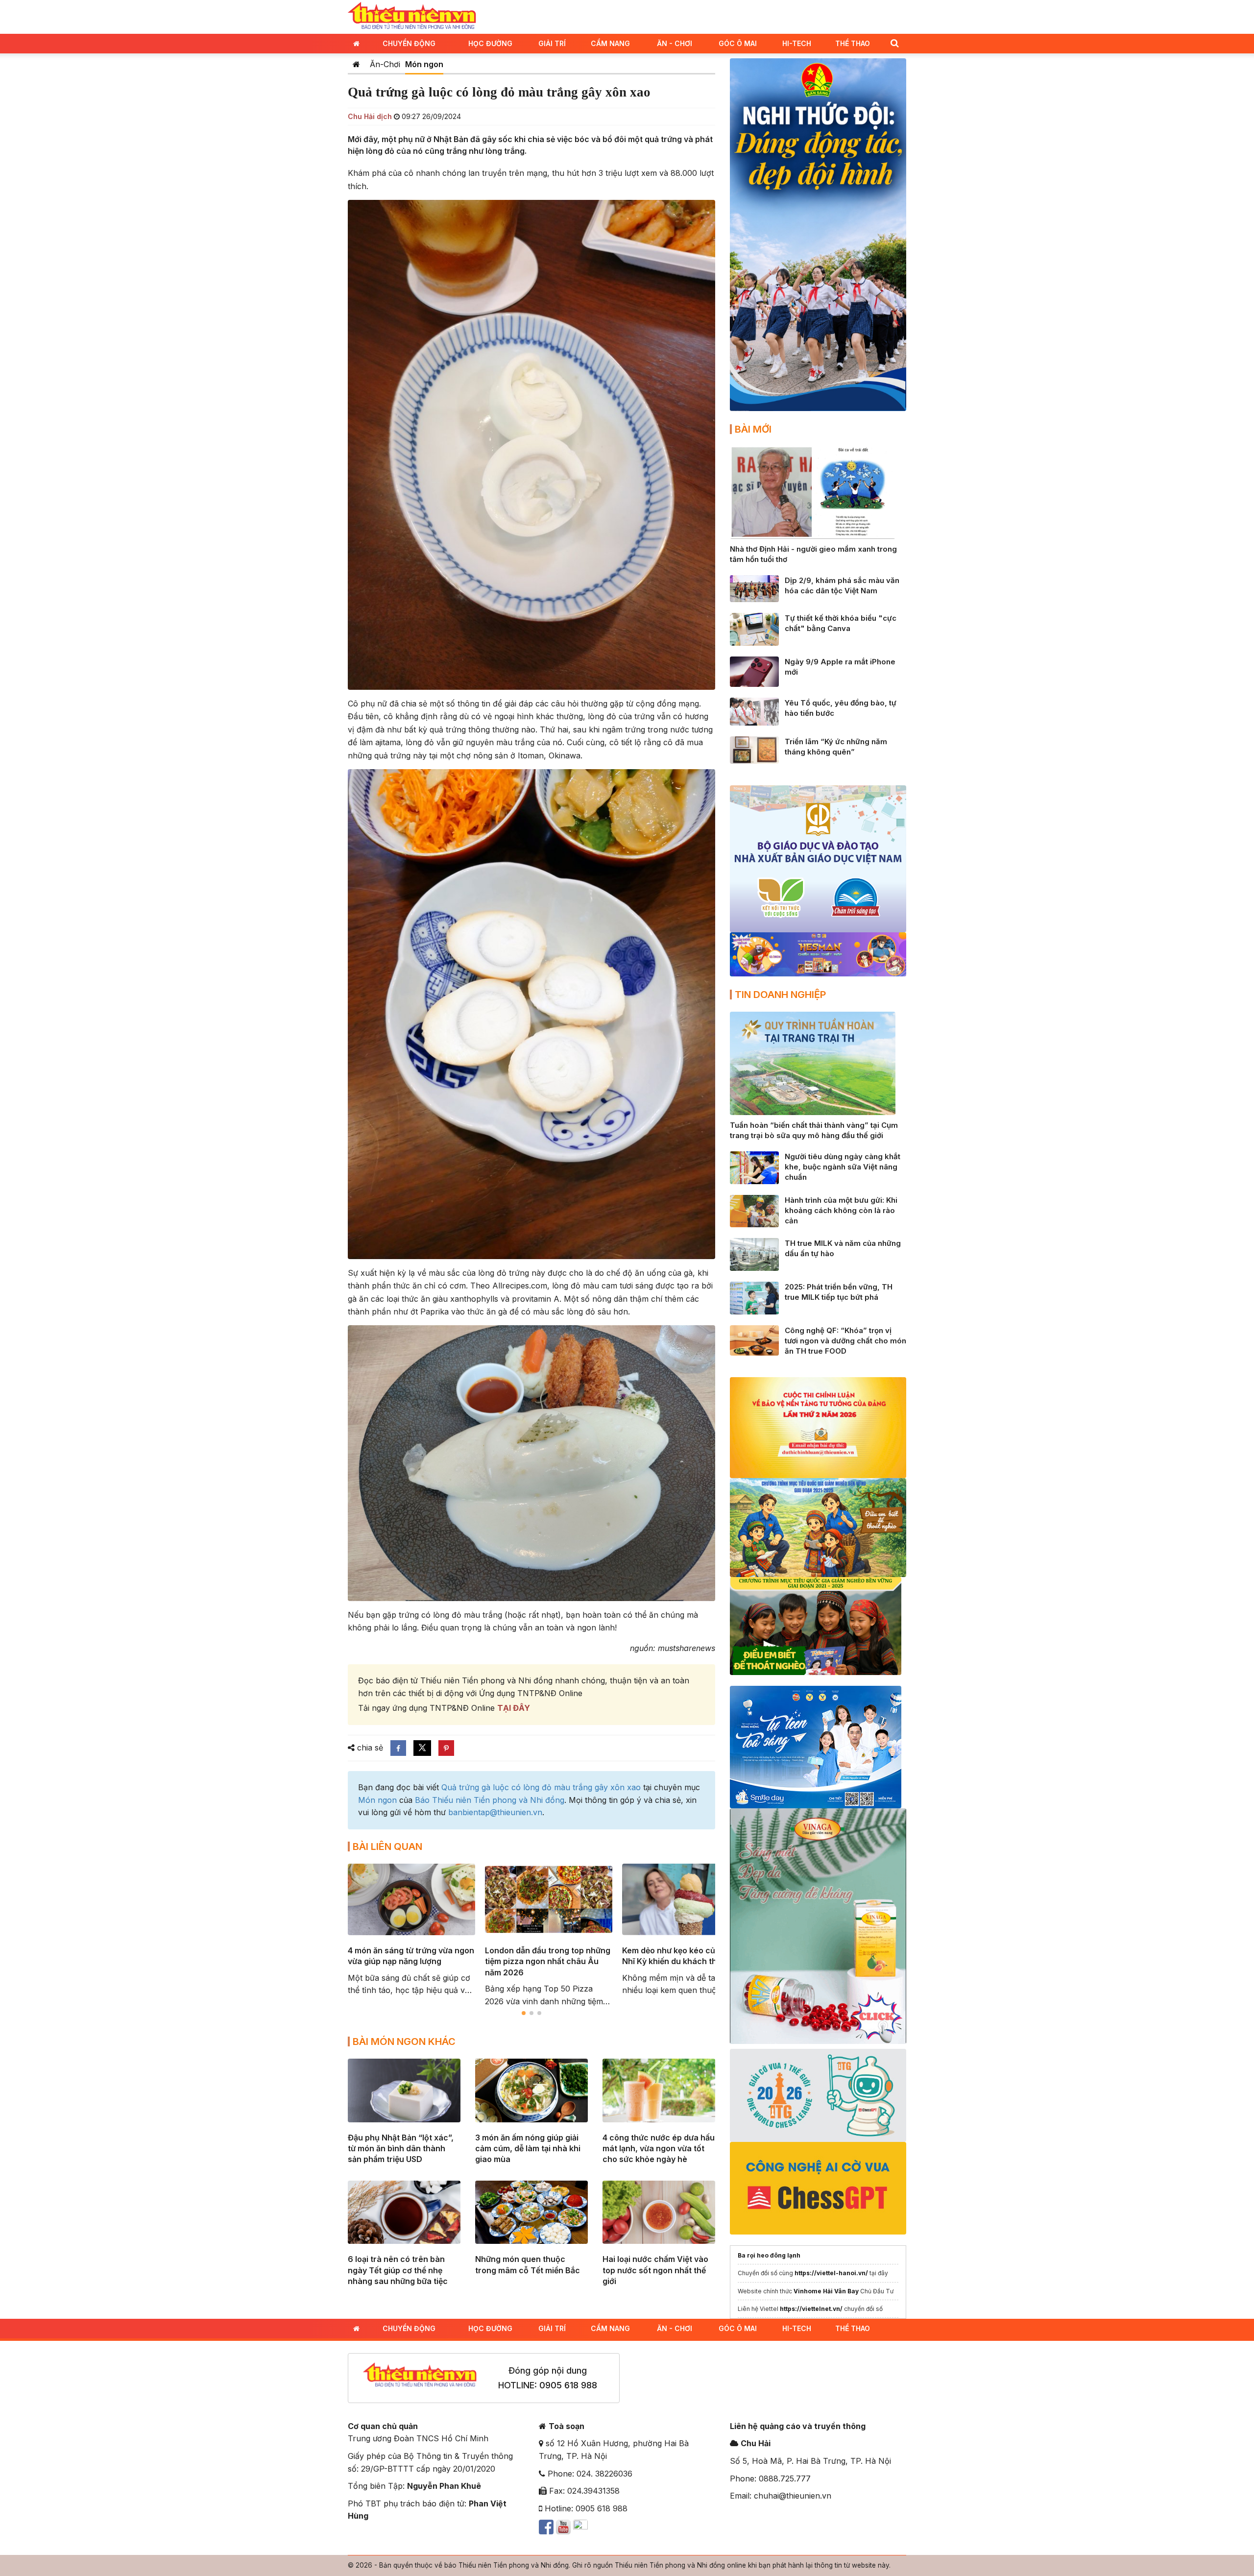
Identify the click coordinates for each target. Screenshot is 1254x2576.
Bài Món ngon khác (404, 2041)
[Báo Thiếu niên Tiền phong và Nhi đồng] (412, 16)
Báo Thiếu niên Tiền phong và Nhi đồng (490, 1800)
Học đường (490, 43)
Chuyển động (409, 43)
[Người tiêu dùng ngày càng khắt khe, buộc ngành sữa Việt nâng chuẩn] (754, 1167)
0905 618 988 (568, 2385)
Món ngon (424, 64)
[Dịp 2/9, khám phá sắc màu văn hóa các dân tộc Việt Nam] (754, 588)
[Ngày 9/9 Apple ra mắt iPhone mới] (754, 671)
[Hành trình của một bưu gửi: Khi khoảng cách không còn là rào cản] (754, 1210)
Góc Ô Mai (738, 43)
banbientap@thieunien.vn (495, 1812)
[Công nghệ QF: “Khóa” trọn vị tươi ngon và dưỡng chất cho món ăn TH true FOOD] (754, 1339)
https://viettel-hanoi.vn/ (831, 2273)
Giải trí (552, 43)
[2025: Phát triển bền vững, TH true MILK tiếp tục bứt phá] (754, 1297)
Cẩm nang (610, 43)
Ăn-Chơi (385, 64)
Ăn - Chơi (675, 43)
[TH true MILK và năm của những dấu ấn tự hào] (754, 1254)
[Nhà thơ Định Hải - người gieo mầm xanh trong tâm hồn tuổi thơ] (813, 492)
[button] (894, 43)
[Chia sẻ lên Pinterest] (446, 1748)
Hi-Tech (797, 43)
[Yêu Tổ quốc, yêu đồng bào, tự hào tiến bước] (754, 711)
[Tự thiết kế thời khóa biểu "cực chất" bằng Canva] (754, 629)
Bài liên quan (387, 1847)
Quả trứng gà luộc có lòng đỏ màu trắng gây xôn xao (541, 1787)
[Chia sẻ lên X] (422, 1748)
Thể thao (853, 43)
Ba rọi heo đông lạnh (769, 2255)
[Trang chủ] (356, 64)
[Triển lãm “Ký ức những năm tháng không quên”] (754, 749)
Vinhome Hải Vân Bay (826, 2291)
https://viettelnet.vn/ (811, 2309)
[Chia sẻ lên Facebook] (398, 1748)
